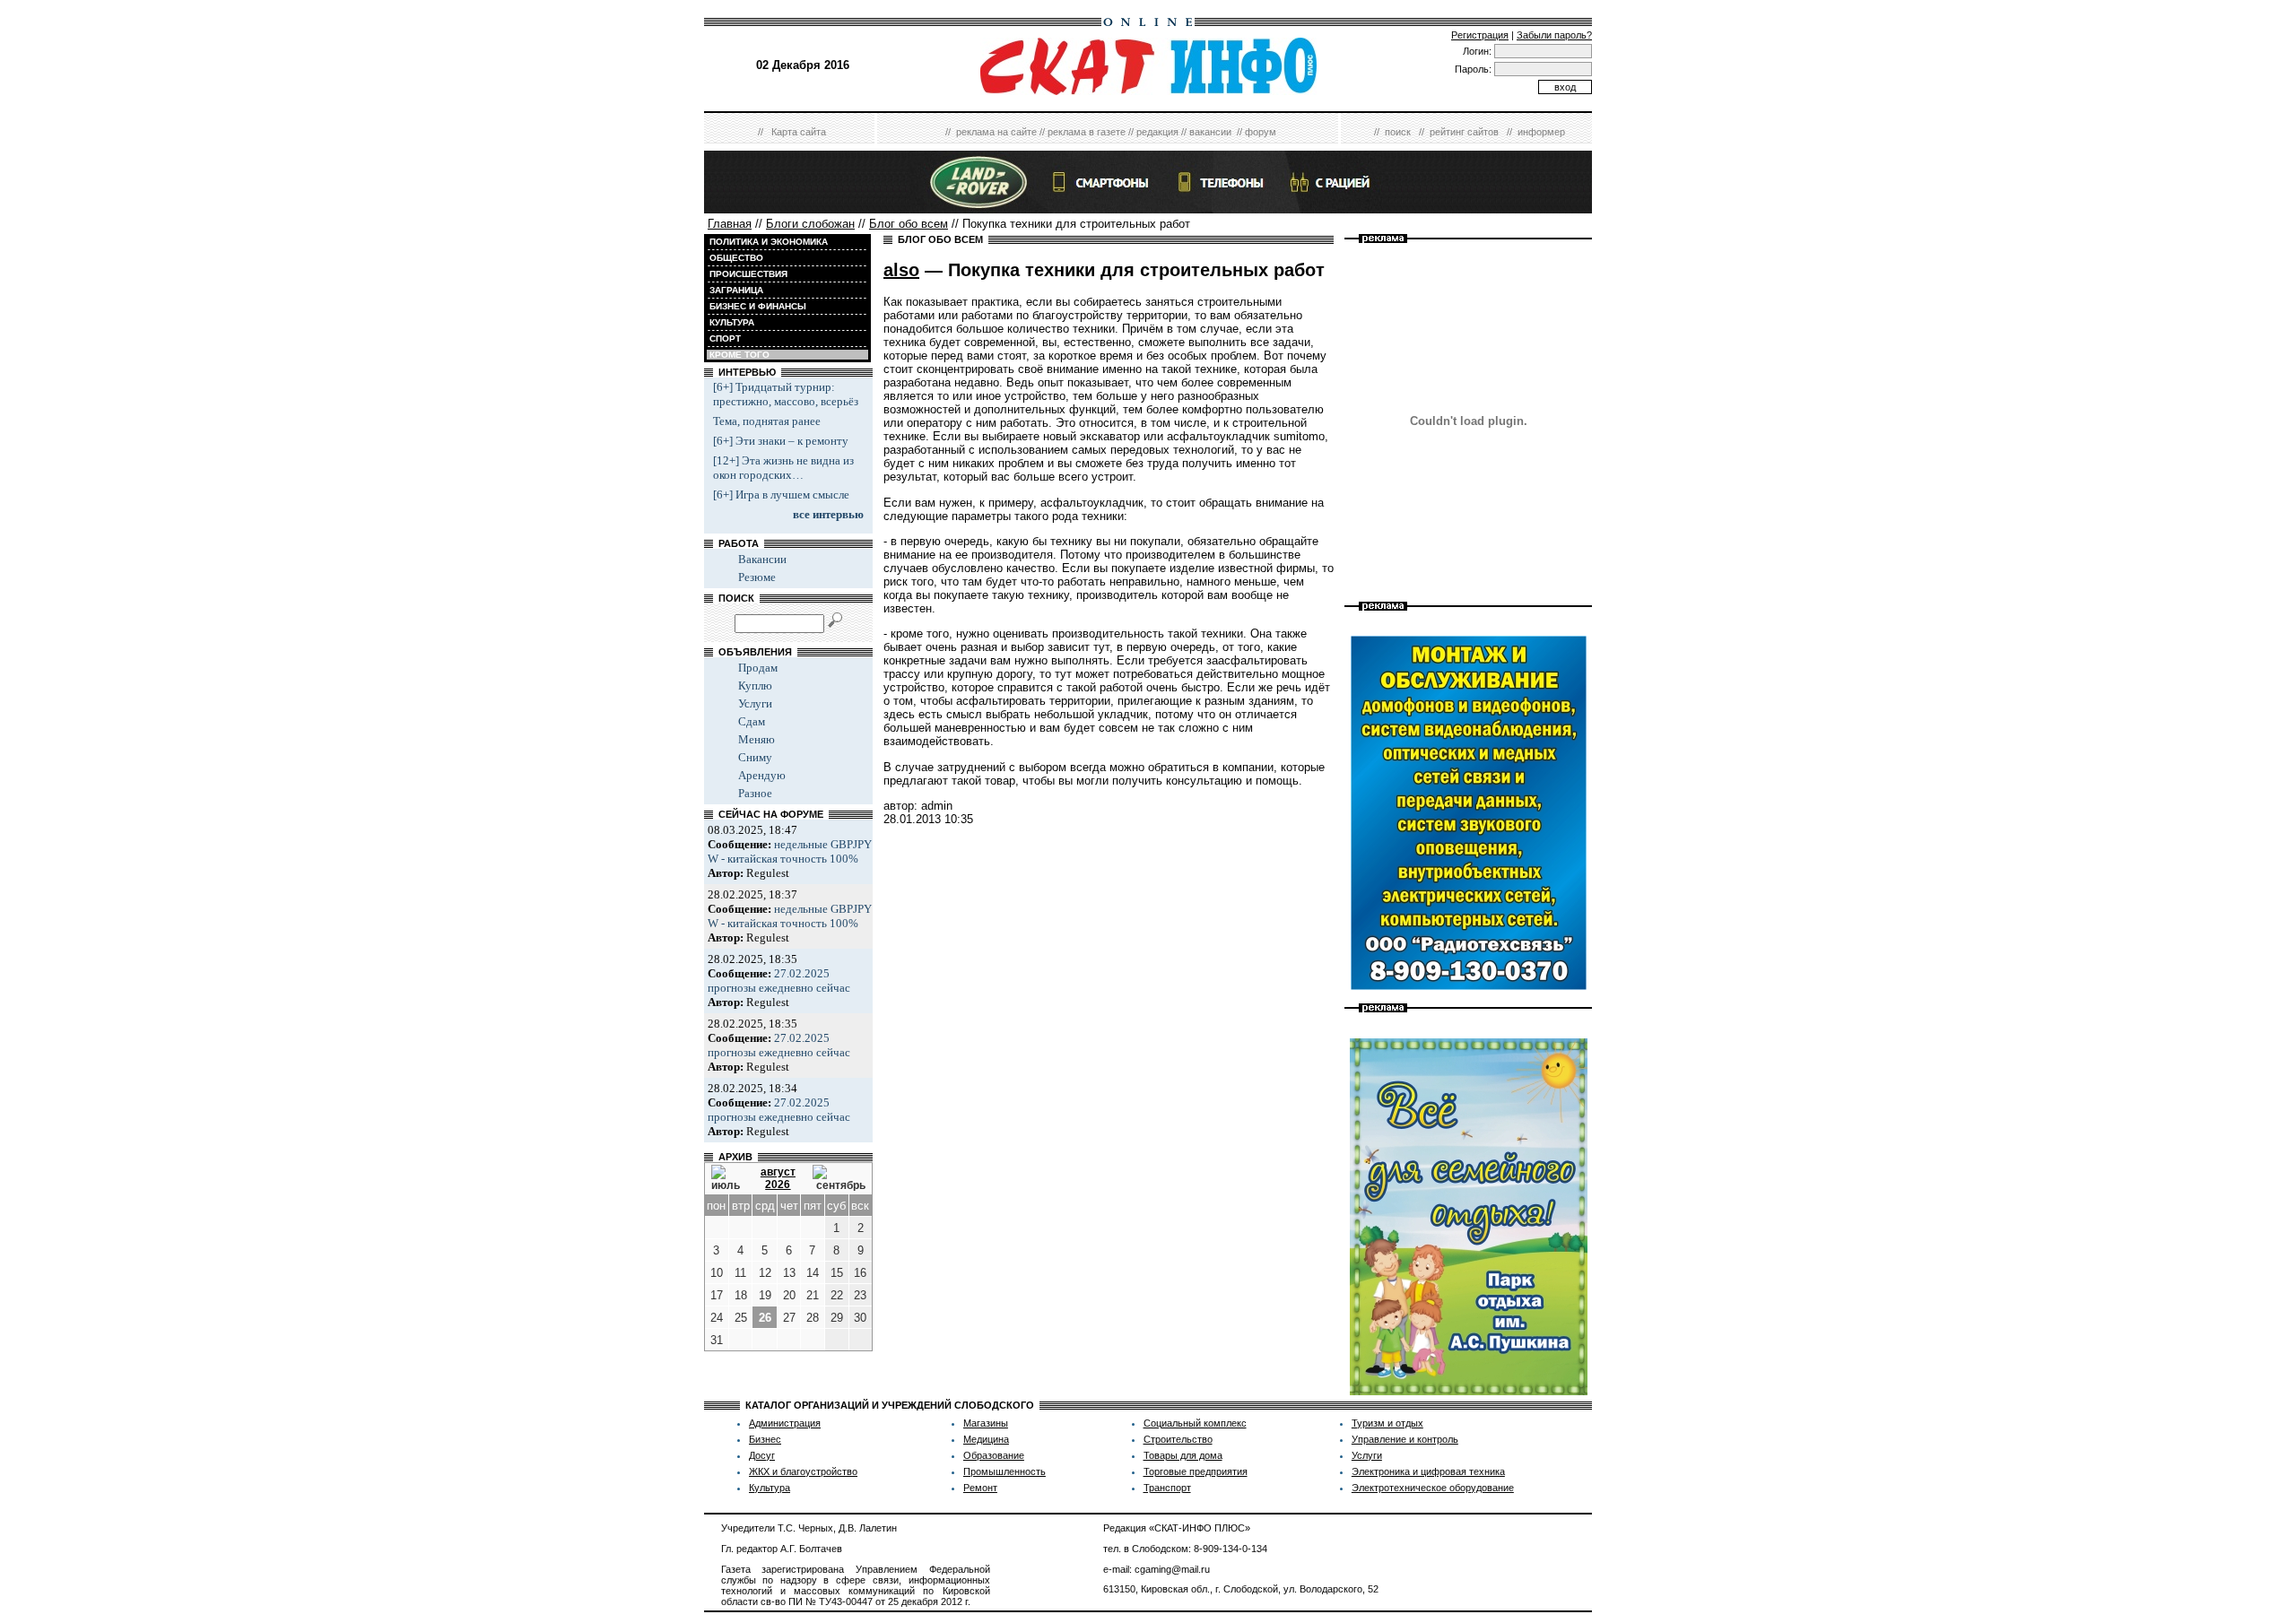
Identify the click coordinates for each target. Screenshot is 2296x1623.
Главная (730, 224)
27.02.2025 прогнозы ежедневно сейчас (779, 981)
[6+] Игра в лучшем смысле (781, 495)
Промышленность (1004, 1471)
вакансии (1210, 132)
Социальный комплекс (1195, 1423)
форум (1261, 132)
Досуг (762, 1455)
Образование (994, 1455)
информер (1541, 132)
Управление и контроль (1405, 1439)
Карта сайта (799, 132)
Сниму (755, 757)
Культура (770, 1488)
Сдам (752, 721)
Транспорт (1167, 1488)
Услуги (755, 703)
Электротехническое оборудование (1433, 1488)
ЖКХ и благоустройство (803, 1471)
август (778, 1172)
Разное (755, 793)
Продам (758, 668)
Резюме (757, 577)
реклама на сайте (996, 132)
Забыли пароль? (1554, 35)
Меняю (757, 739)
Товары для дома (1183, 1455)
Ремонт (980, 1488)
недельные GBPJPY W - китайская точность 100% (790, 851)
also (901, 270)
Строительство (1178, 1439)
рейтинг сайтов (1464, 132)
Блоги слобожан (810, 224)
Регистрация (1480, 35)
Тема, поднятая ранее (767, 421)
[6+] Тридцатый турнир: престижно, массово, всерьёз (786, 394)
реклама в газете (1087, 132)
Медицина (986, 1439)
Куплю (755, 686)
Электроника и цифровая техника (1428, 1471)
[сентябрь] (839, 1178)
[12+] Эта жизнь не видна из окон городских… (783, 468)
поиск (1398, 132)
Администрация (785, 1423)
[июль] (727, 1178)
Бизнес (765, 1439)
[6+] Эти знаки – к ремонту (781, 441)
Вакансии (762, 559)
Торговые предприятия (1196, 1471)
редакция (1157, 132)
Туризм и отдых (1387, 1423)
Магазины (986, 1423)
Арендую (762, 775)
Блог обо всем (909, 224)
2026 (778, 1185)
